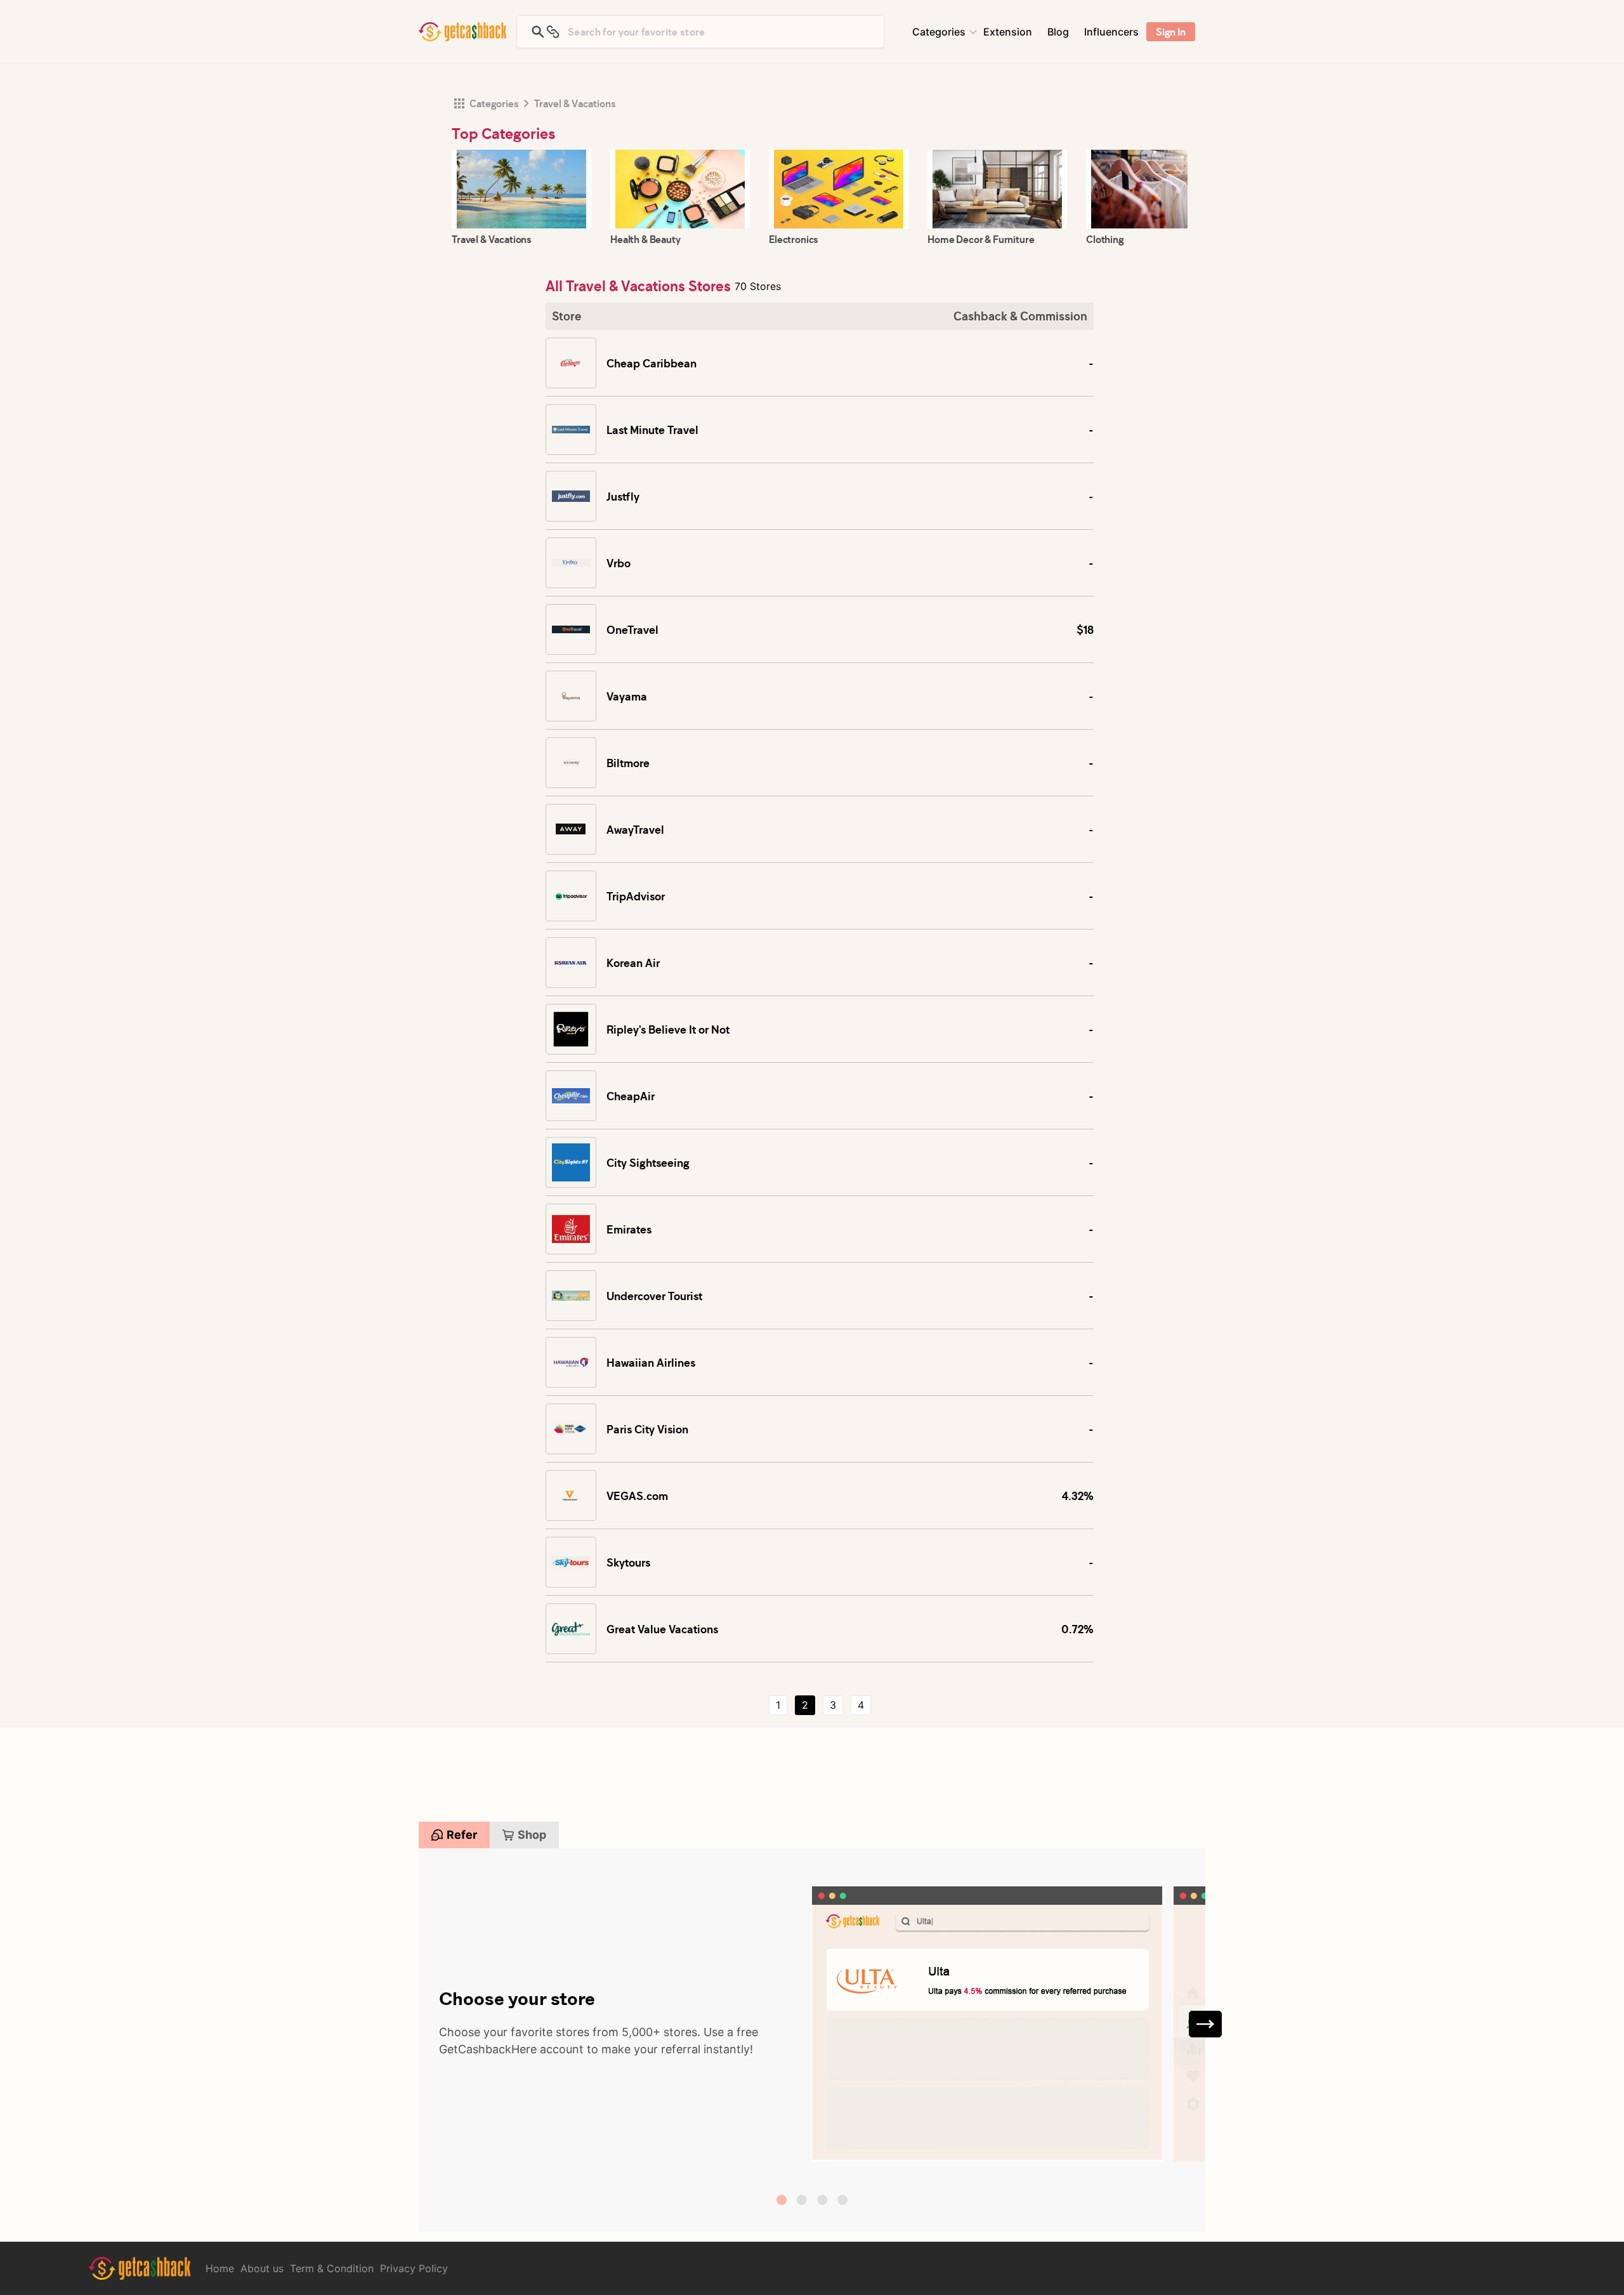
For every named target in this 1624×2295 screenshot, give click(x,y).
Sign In (1171, 32)
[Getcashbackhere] (462, 32)
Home (220, 2268)
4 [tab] (842, 2200)
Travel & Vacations (575, 103)
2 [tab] (802, 2200)
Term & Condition (332, 2268)
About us (262, 2268)
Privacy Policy (414, 2268)
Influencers (1111, 32)
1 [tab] (782, 2200)
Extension (1008, 32)
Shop (532, 1835)
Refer (462, 1835)
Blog (1058, 32)
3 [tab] (822, 2200)
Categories (939, 32)
